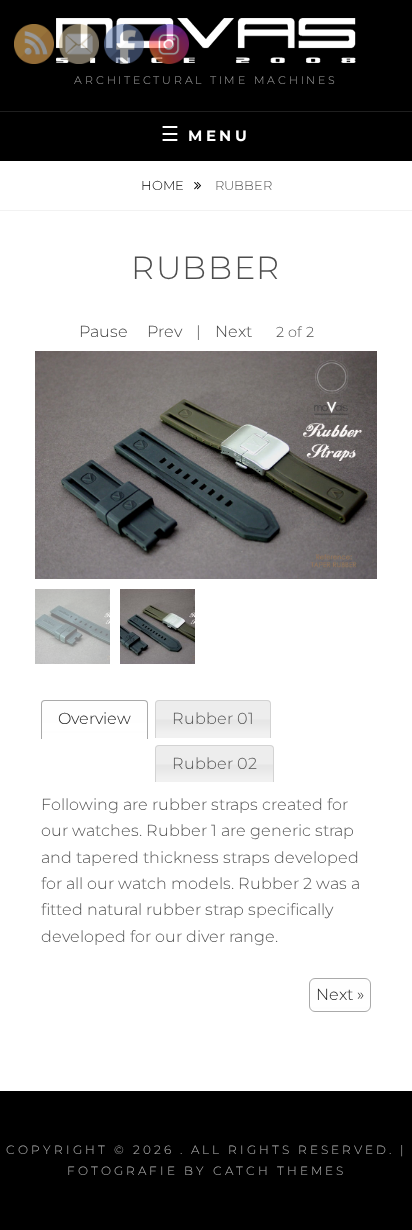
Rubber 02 (214, 763)
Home (164, 185)
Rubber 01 (213, 718)
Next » (340, 994)
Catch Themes (279, 1170)
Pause (103, 331)
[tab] (94, 719)
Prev (164, 331)
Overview (94, 718)
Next (233, 331)
